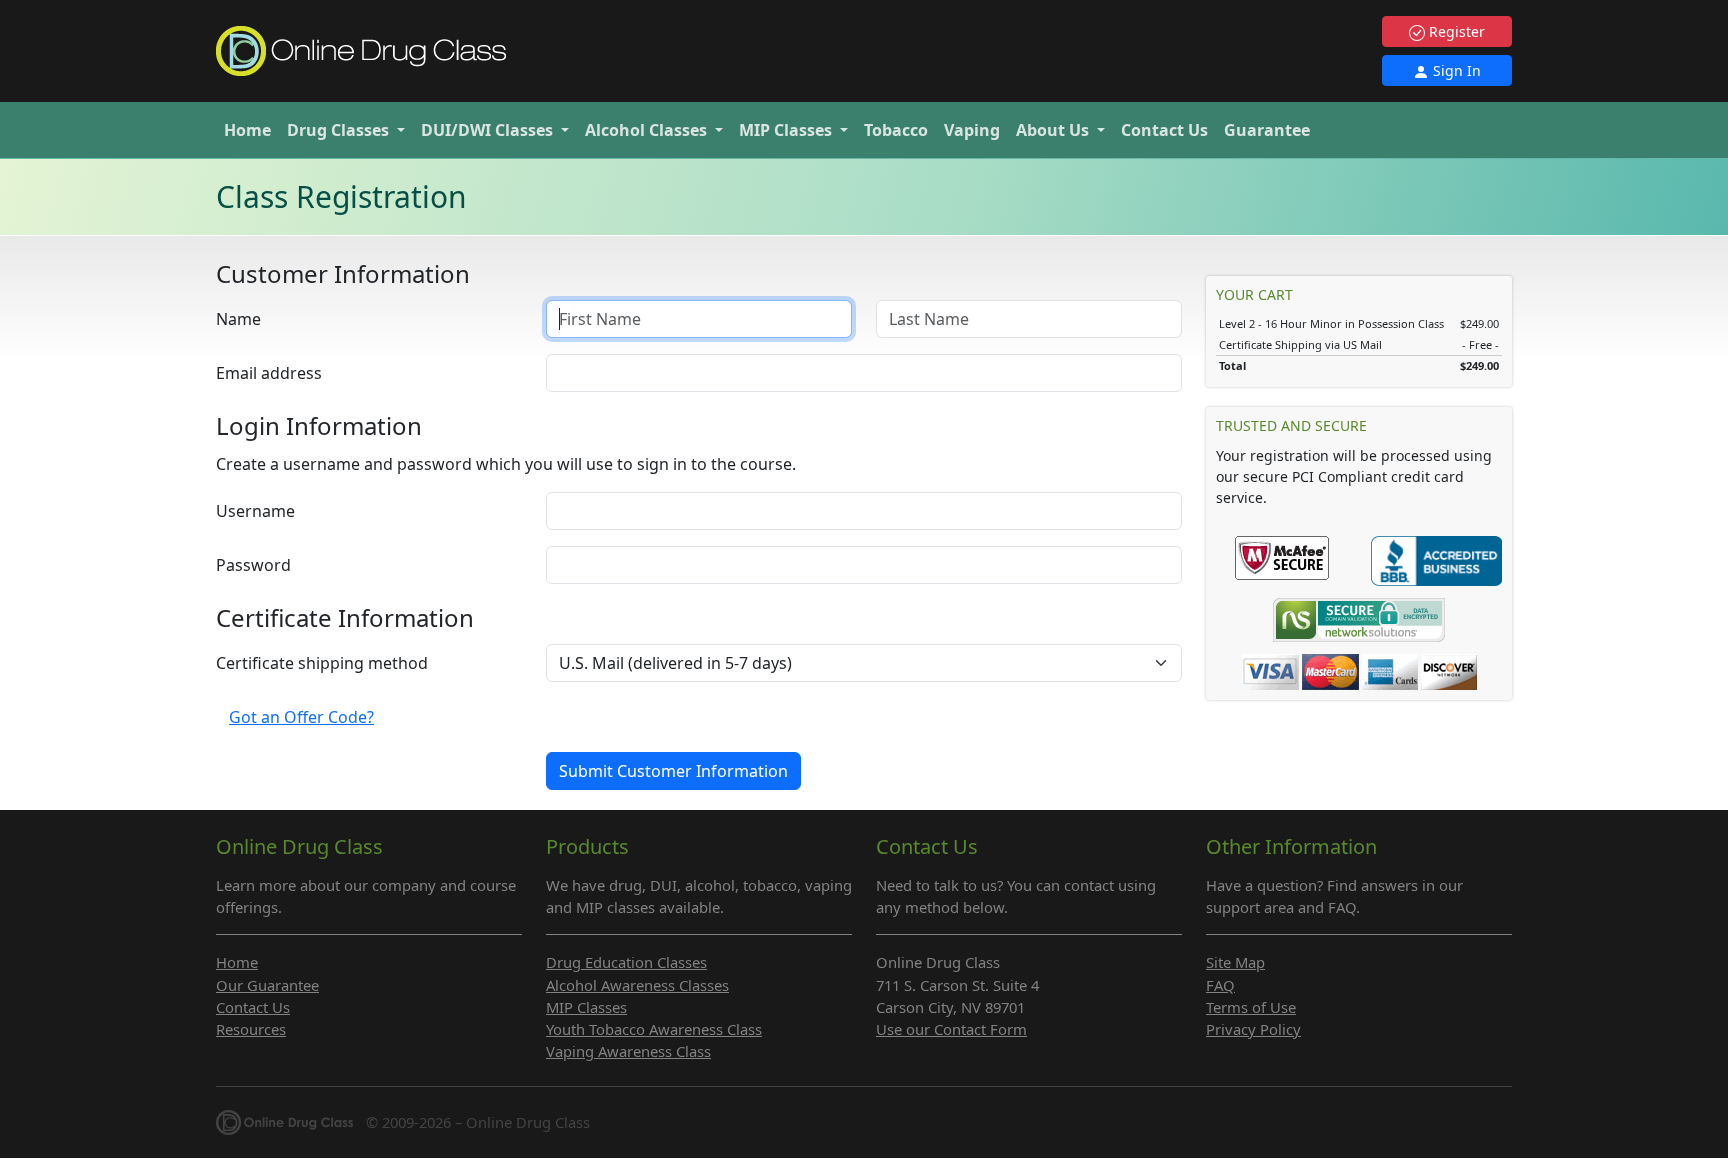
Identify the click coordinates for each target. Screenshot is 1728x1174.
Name (238, 319)
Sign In (1455, 70)
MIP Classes (586, 1007)
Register (1455, 31)
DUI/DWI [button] (487, 130)
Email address (269, 373)
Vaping (972, 130)
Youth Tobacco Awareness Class (654, 1029)
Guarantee (1267, 130)
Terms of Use (1251, 1007)
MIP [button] (785, 130)
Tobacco (896, 130)
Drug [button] (338, 130)
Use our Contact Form (951, 1029)
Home (247, 130)
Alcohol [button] (646, 130)
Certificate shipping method (322, 663)
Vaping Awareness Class (628, 1051)
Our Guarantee (267, 985)
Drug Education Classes (626, 962)
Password (253, 565)
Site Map (1235, 962)
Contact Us (1164, 130)
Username (255, 511)
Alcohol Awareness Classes (637, 985)
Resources (251, 1029)
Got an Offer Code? (301, 717)
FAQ (1220, 985)
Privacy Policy (1253, 1029)
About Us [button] (1054, 130)
